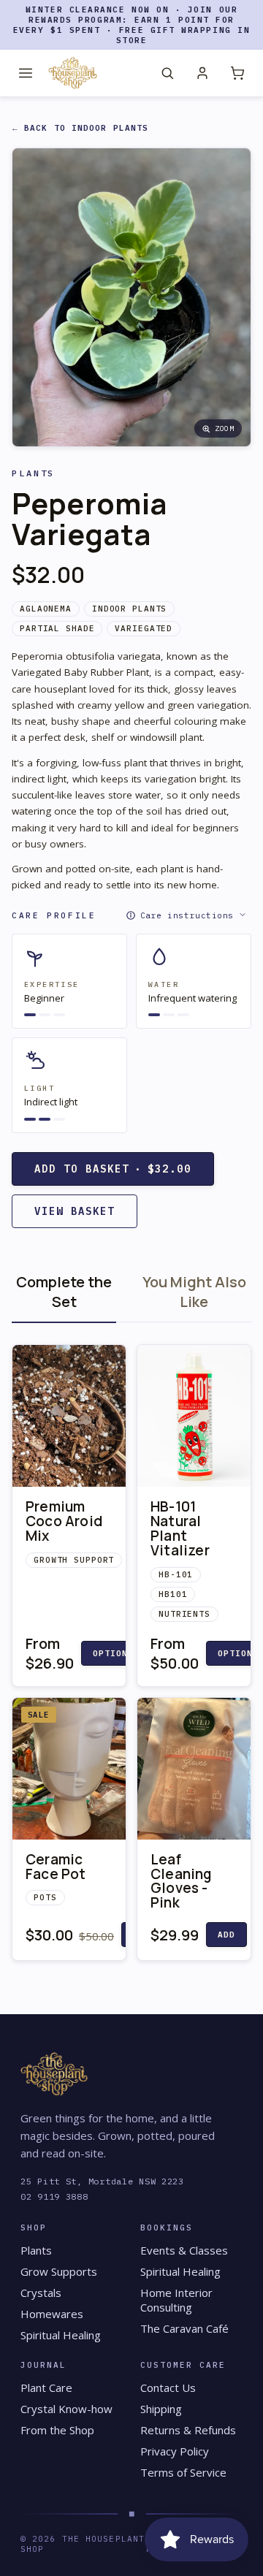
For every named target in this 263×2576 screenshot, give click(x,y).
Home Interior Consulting (176, 2300)
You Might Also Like (194, 1292)
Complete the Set (64, 1292)
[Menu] (26, 73)
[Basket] (237, 73)
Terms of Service (183, 2472)
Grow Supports (59, 2271)
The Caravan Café (184, 2328)
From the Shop (57, 2430)
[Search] (167, 73)
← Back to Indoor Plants (80, 128)
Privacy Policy (175, 2451)
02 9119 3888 (54, 2196)
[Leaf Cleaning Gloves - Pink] (194, 1769)
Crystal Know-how (66, 2409)
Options (114, 1653)
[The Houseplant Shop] (73, 73)
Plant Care (46, 2388)
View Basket (75, 1211)
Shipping (161, 2409)
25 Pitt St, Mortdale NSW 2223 (102, 2181)
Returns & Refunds (188, 2430)
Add (226, 1935)
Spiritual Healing (61, 2335)
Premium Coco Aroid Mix (64, 1521)
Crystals (41, 2293)
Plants (36, 2250)
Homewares (52, 2314)
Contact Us (168, 2388)
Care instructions (187, 915)
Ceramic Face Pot (56, 1867)
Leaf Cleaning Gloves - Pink (181, 1881)
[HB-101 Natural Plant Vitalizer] (194, 1416)
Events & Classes (184, 2250)
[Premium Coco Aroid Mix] (69, 1416)
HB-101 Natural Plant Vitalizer (180, 1528)
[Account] (202, 73)
